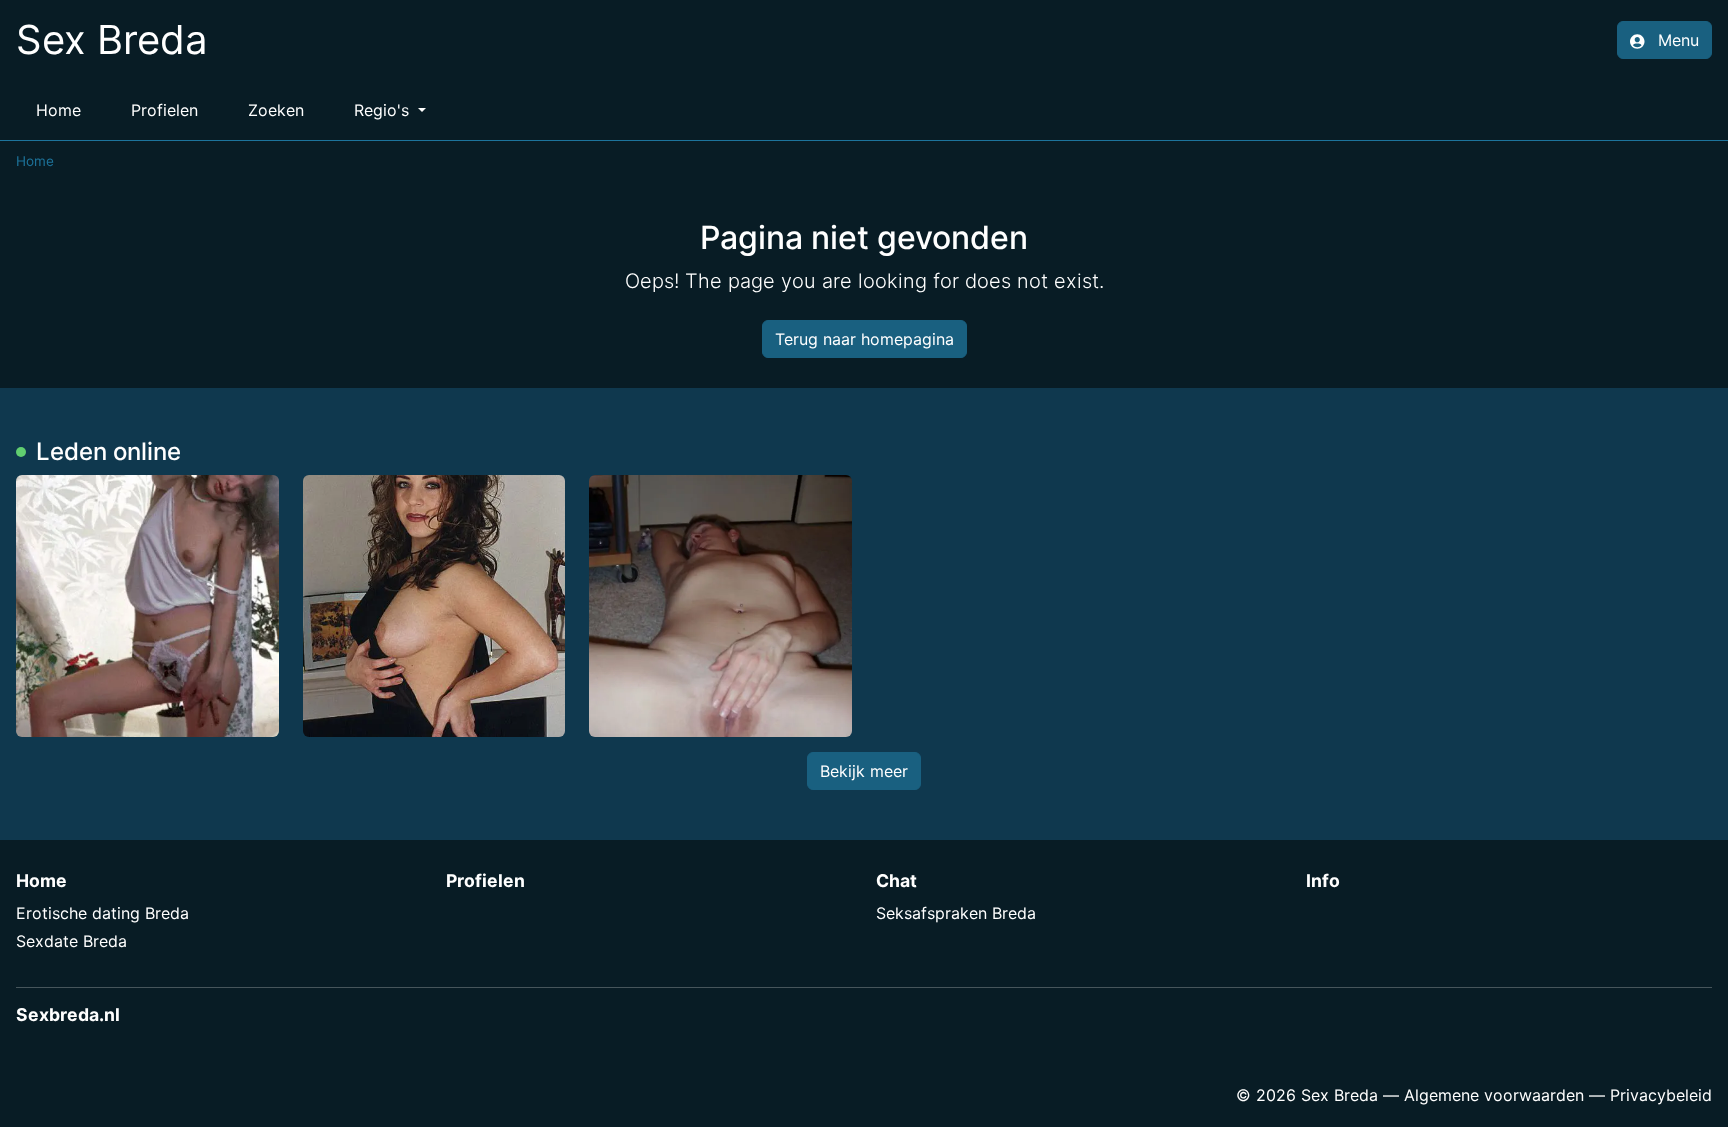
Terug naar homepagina (864, 339)
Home (58, 110)
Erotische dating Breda (102, 913)
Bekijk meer (864, 771)
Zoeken (276, 110)
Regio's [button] (384, 110)
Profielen (164, 110)
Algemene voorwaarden (1494, 1095)
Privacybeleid (1661, 1095)
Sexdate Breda (71, 941)
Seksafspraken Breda (956, 913)
